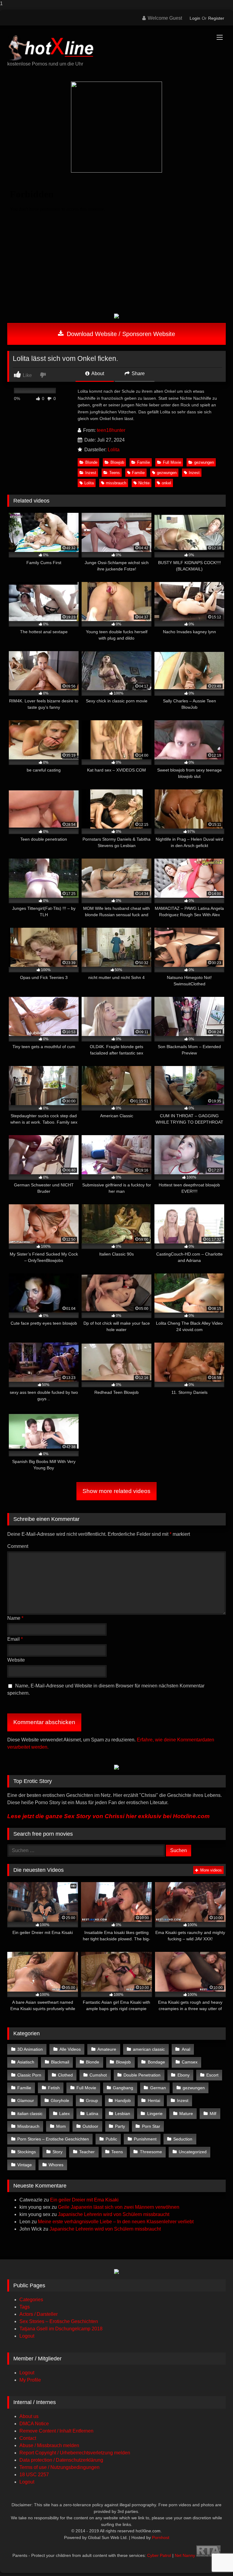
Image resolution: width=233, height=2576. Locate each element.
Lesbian (123, 2114)
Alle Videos (70, 2049)
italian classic (30, 2114)
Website (16, 1660)
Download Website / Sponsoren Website (120, 334)
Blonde (91, 462)
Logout (27, 2336)
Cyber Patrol (159, 2555)
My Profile (30, 2380)
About (97, 373)
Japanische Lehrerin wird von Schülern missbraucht (114, 2214)
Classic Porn (29, 2075)
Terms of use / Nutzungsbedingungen (59, 2467)
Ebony (184, 2075)
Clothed (65, 2075)
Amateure (107, 2049)
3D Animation (30, 2049)
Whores (56, 2165)
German (158, 2088)
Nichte (144, 483)
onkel (166, 483)
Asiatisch (26, 2062)
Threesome (151, 2152)
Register (216, 18)
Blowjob (117, 462)
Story (57, 2152)
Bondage (156, 2062)
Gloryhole (60, 2100)
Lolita (114, 450)
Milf (213, 2114)
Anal (186, 2049)
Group (92, 2100)
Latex (64, 2114)
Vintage (25, 2165)
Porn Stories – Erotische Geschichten (53, 2139)
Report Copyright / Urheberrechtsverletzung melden (75, 2453)
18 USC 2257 (34, 2475)
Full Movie (172, 462)
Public (111, 2139)
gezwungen (204, 462)
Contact (28, 2438)
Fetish (54, 2088)
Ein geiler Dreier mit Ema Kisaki (84, 2200)
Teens (115, 473)
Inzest (91, 473)
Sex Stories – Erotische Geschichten (59, 2321)
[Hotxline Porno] (116, 45)
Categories (31, 2300)
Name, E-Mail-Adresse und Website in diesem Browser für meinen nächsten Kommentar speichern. (106, 1689)
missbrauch (116, 483)
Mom (61, 2126)
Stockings (27, 2152)
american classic (149, 2049)
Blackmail (60, 2062)
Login (195, 18)
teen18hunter (111, 430)
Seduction (183, 2139)
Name (15, 1618)
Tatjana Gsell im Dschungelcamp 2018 (61, 2329)
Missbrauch (28, 2126)
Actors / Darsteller (39, 2314)
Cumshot (98, 2075)
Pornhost (161, 2537)
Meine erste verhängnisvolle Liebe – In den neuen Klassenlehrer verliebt (116, 2222)
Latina (92, 2114)
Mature (186, 2114)
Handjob (123, 2100)
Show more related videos (116, 1491)
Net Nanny (185, 2555)
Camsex (190, 2062)
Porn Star (151, 2126)
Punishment (145, 2139)
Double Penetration (142, 2075)
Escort (212, 2075)
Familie (144, 462)
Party (120, 2126)
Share (138, 373)
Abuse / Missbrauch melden (49, 2445)
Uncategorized (193, 2152)
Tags (25, 2307)
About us (29, 2416)
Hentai (154, 2100)
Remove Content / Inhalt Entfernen (56, 2431)
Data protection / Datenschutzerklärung (61, 2460)
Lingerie (155, 2114)
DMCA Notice (34, 2424)
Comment (18, 1546)
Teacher (87, 2152)
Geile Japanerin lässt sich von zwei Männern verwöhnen (119, 2207)
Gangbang (123, 2088)
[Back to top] (214, 2559)
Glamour (26, 2100)
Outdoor (90, 2126)
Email (15, 1639)
